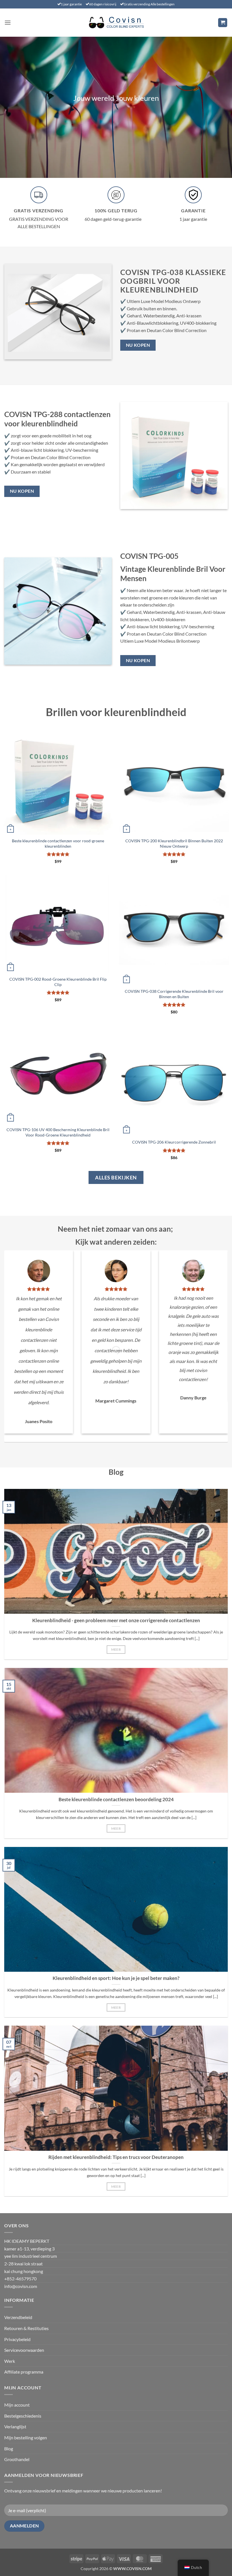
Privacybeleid (17, 2339)
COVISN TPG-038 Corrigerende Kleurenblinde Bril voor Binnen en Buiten (174, 994)
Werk (10, 2361)
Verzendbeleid (18, 2317)
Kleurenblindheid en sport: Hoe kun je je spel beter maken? (116, 1978)
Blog (9, 2449)
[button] (8, 22)
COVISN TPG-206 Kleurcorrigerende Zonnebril (174, 1142)
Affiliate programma (24, 2372)
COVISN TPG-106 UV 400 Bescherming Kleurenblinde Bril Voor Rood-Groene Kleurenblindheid (58, 1132)
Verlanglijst (15, 2426)
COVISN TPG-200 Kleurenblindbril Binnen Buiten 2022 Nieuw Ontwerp (174, 843)
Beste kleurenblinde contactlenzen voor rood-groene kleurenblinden (58, 843)
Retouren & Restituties (26, 2328)
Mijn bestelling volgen (26, 2438)
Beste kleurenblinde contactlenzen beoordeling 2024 (116, 1800)
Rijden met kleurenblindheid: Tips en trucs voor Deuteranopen (116, 2157)
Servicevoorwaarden (24, 2350)
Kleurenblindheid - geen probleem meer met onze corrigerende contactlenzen (116, 1620)
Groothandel (17, 2459)
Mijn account (17, 2405)
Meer (116, 1649)
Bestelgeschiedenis (23, 2416)
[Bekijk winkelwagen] (223, 23)
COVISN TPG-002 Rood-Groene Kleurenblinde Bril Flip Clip (58, 982)
